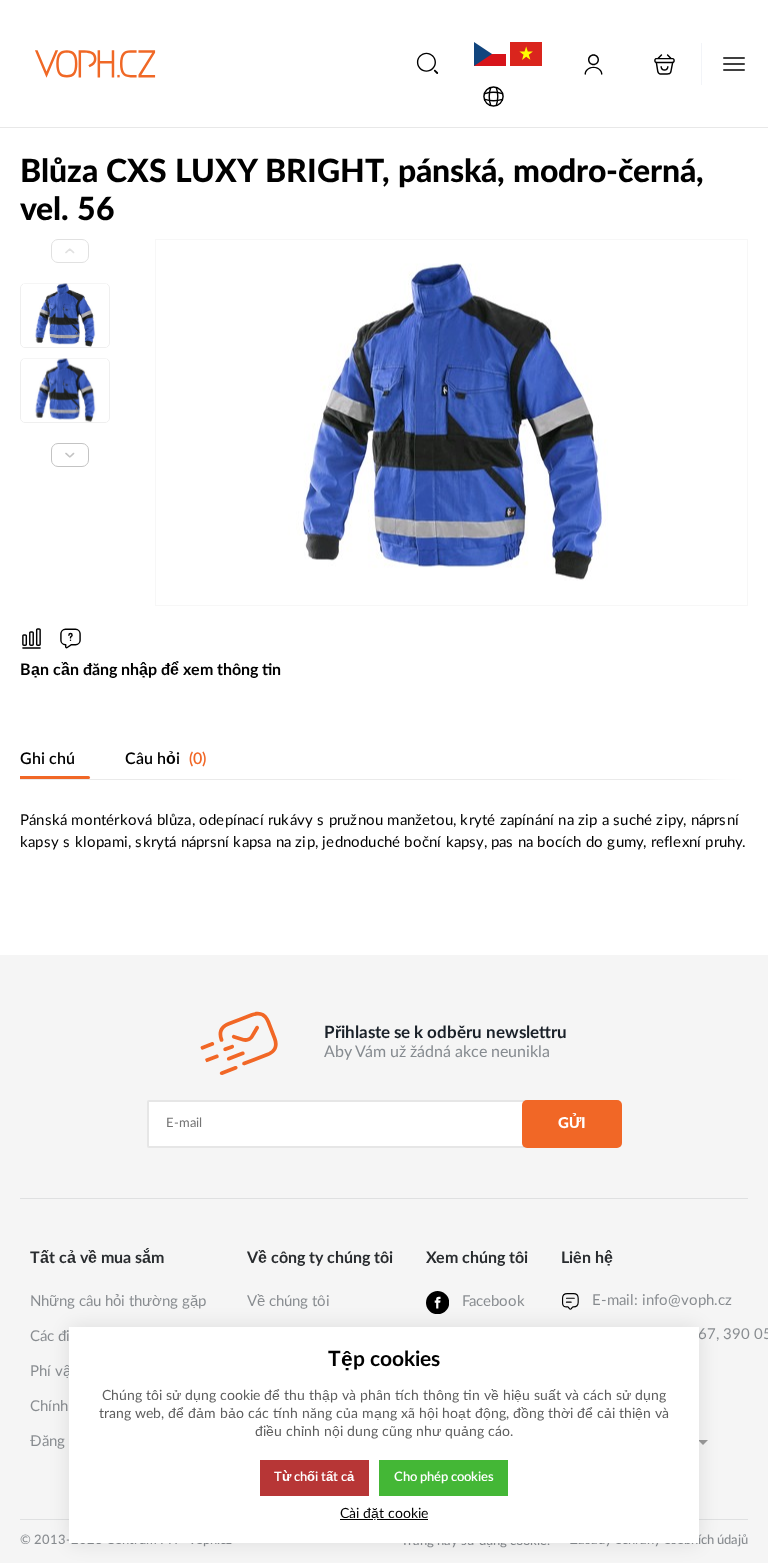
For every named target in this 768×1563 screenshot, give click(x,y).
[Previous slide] (70, 251)
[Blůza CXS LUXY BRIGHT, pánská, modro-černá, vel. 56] (451, 422)
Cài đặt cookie (384, 1513)
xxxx (490, 39)
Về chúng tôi (288, 1301)
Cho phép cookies (444, 1477)
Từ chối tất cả (314, 1477)
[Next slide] (70, 455)
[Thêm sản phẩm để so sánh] (31, 638)
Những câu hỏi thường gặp (118, 1301)
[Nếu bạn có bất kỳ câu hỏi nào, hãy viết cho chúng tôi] (70, 638)
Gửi (572, 1123)
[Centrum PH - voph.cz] (95, 64)
